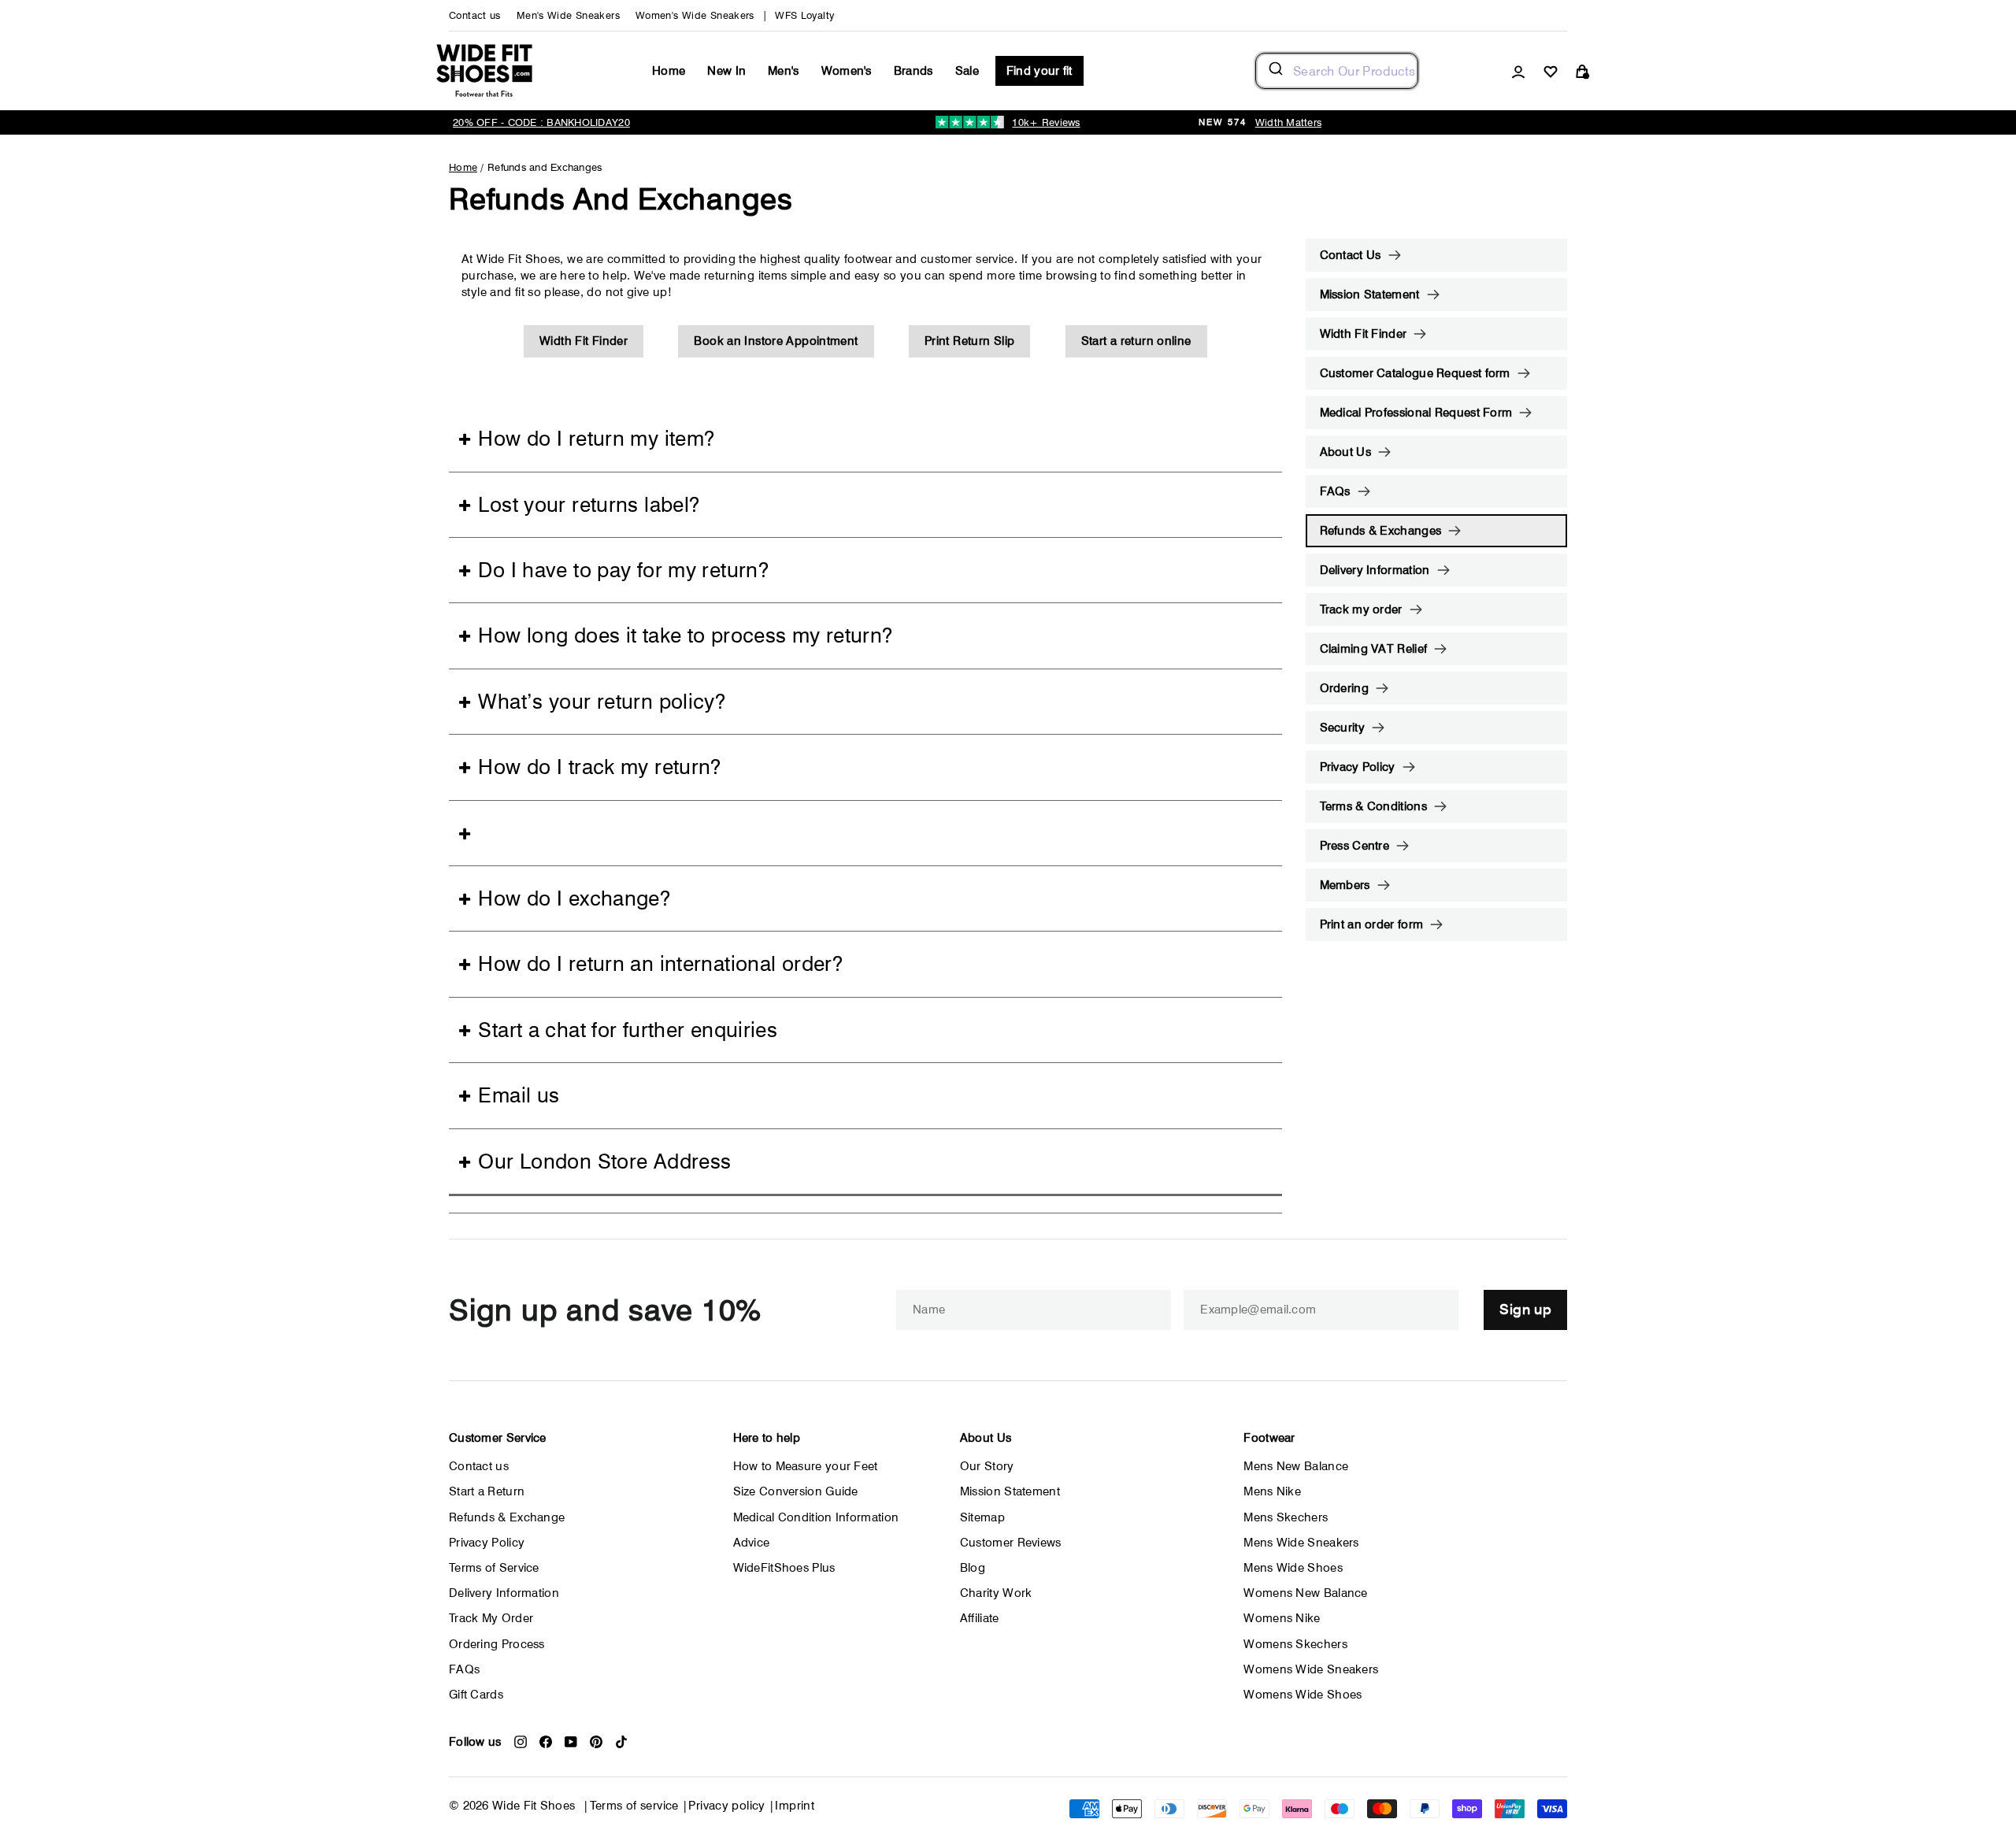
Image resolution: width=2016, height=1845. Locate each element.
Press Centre (1355, 846)
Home (669, 71)
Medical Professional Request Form (1416, 413)
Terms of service (634, 1806)
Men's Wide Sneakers (568, 15)
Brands (913, 71)
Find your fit (1039, 71)
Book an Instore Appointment (776, 341)
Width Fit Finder (584, 341)
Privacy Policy (1358, 767)
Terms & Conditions (1373, 806)
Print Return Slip (969, 341)
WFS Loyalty (804, 15)
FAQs (1335, 491)
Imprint (795, 1806)
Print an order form (1372, 924)
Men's (784, 71)
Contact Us (1351, 255)
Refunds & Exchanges (1381, 531)
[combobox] (1337, 71)
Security (1342, 728)
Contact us (475, 15)
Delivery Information (1375, 570)
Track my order (1361, 609)
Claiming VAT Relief (1374, 649)
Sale (967, 71)
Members (1345, 885)
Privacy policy (726, 1806)
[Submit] (1275, 71)
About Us (1345, 452)
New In (726, 71)
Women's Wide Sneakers (695, 15)
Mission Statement (1370, 295)
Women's (847, 71)
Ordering (1344, 688)
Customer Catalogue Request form (1415, 373)
